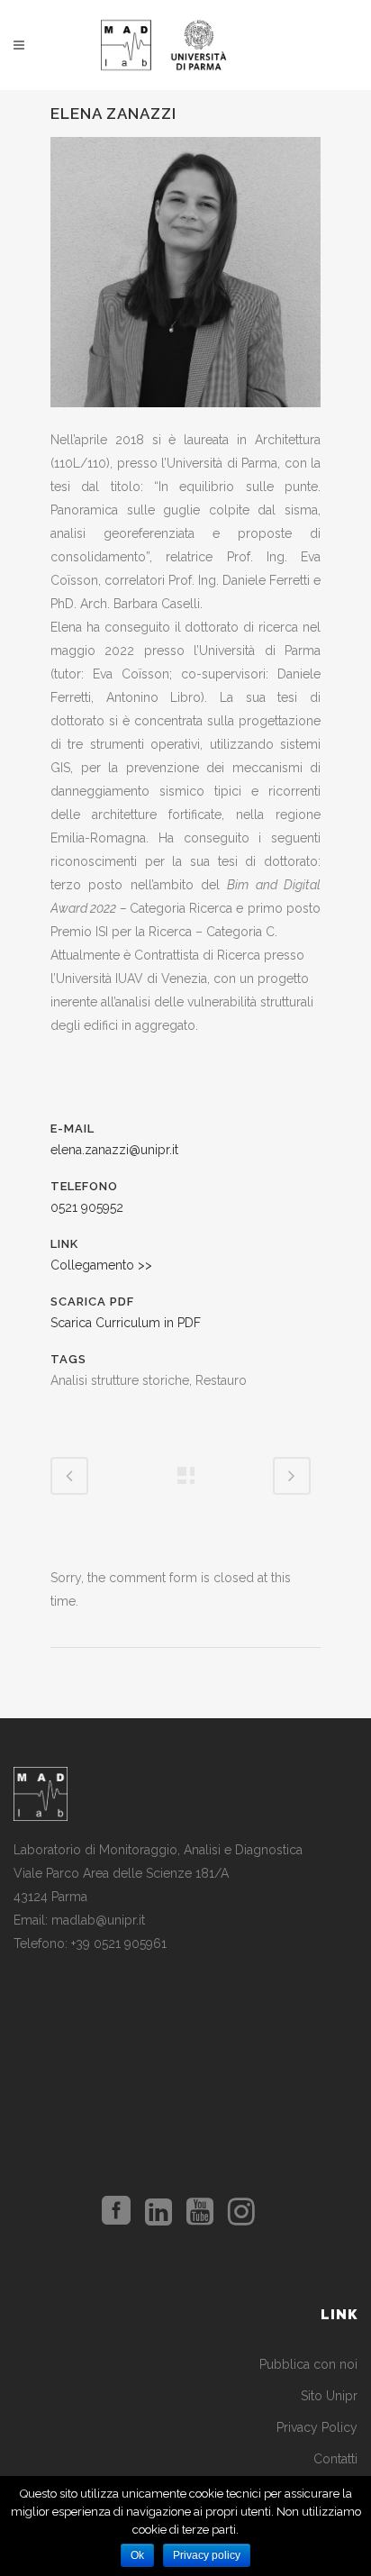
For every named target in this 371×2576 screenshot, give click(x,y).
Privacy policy (207, 2555)
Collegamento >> (101, 1265)
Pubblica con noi (308, 2364)
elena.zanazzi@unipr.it (114, 1150)
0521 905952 (87, 1207)
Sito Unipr (329, 2396)
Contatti (335, 2459)
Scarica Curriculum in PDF (126, 1323)
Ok (137, 2555)
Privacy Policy (317, 2427)
